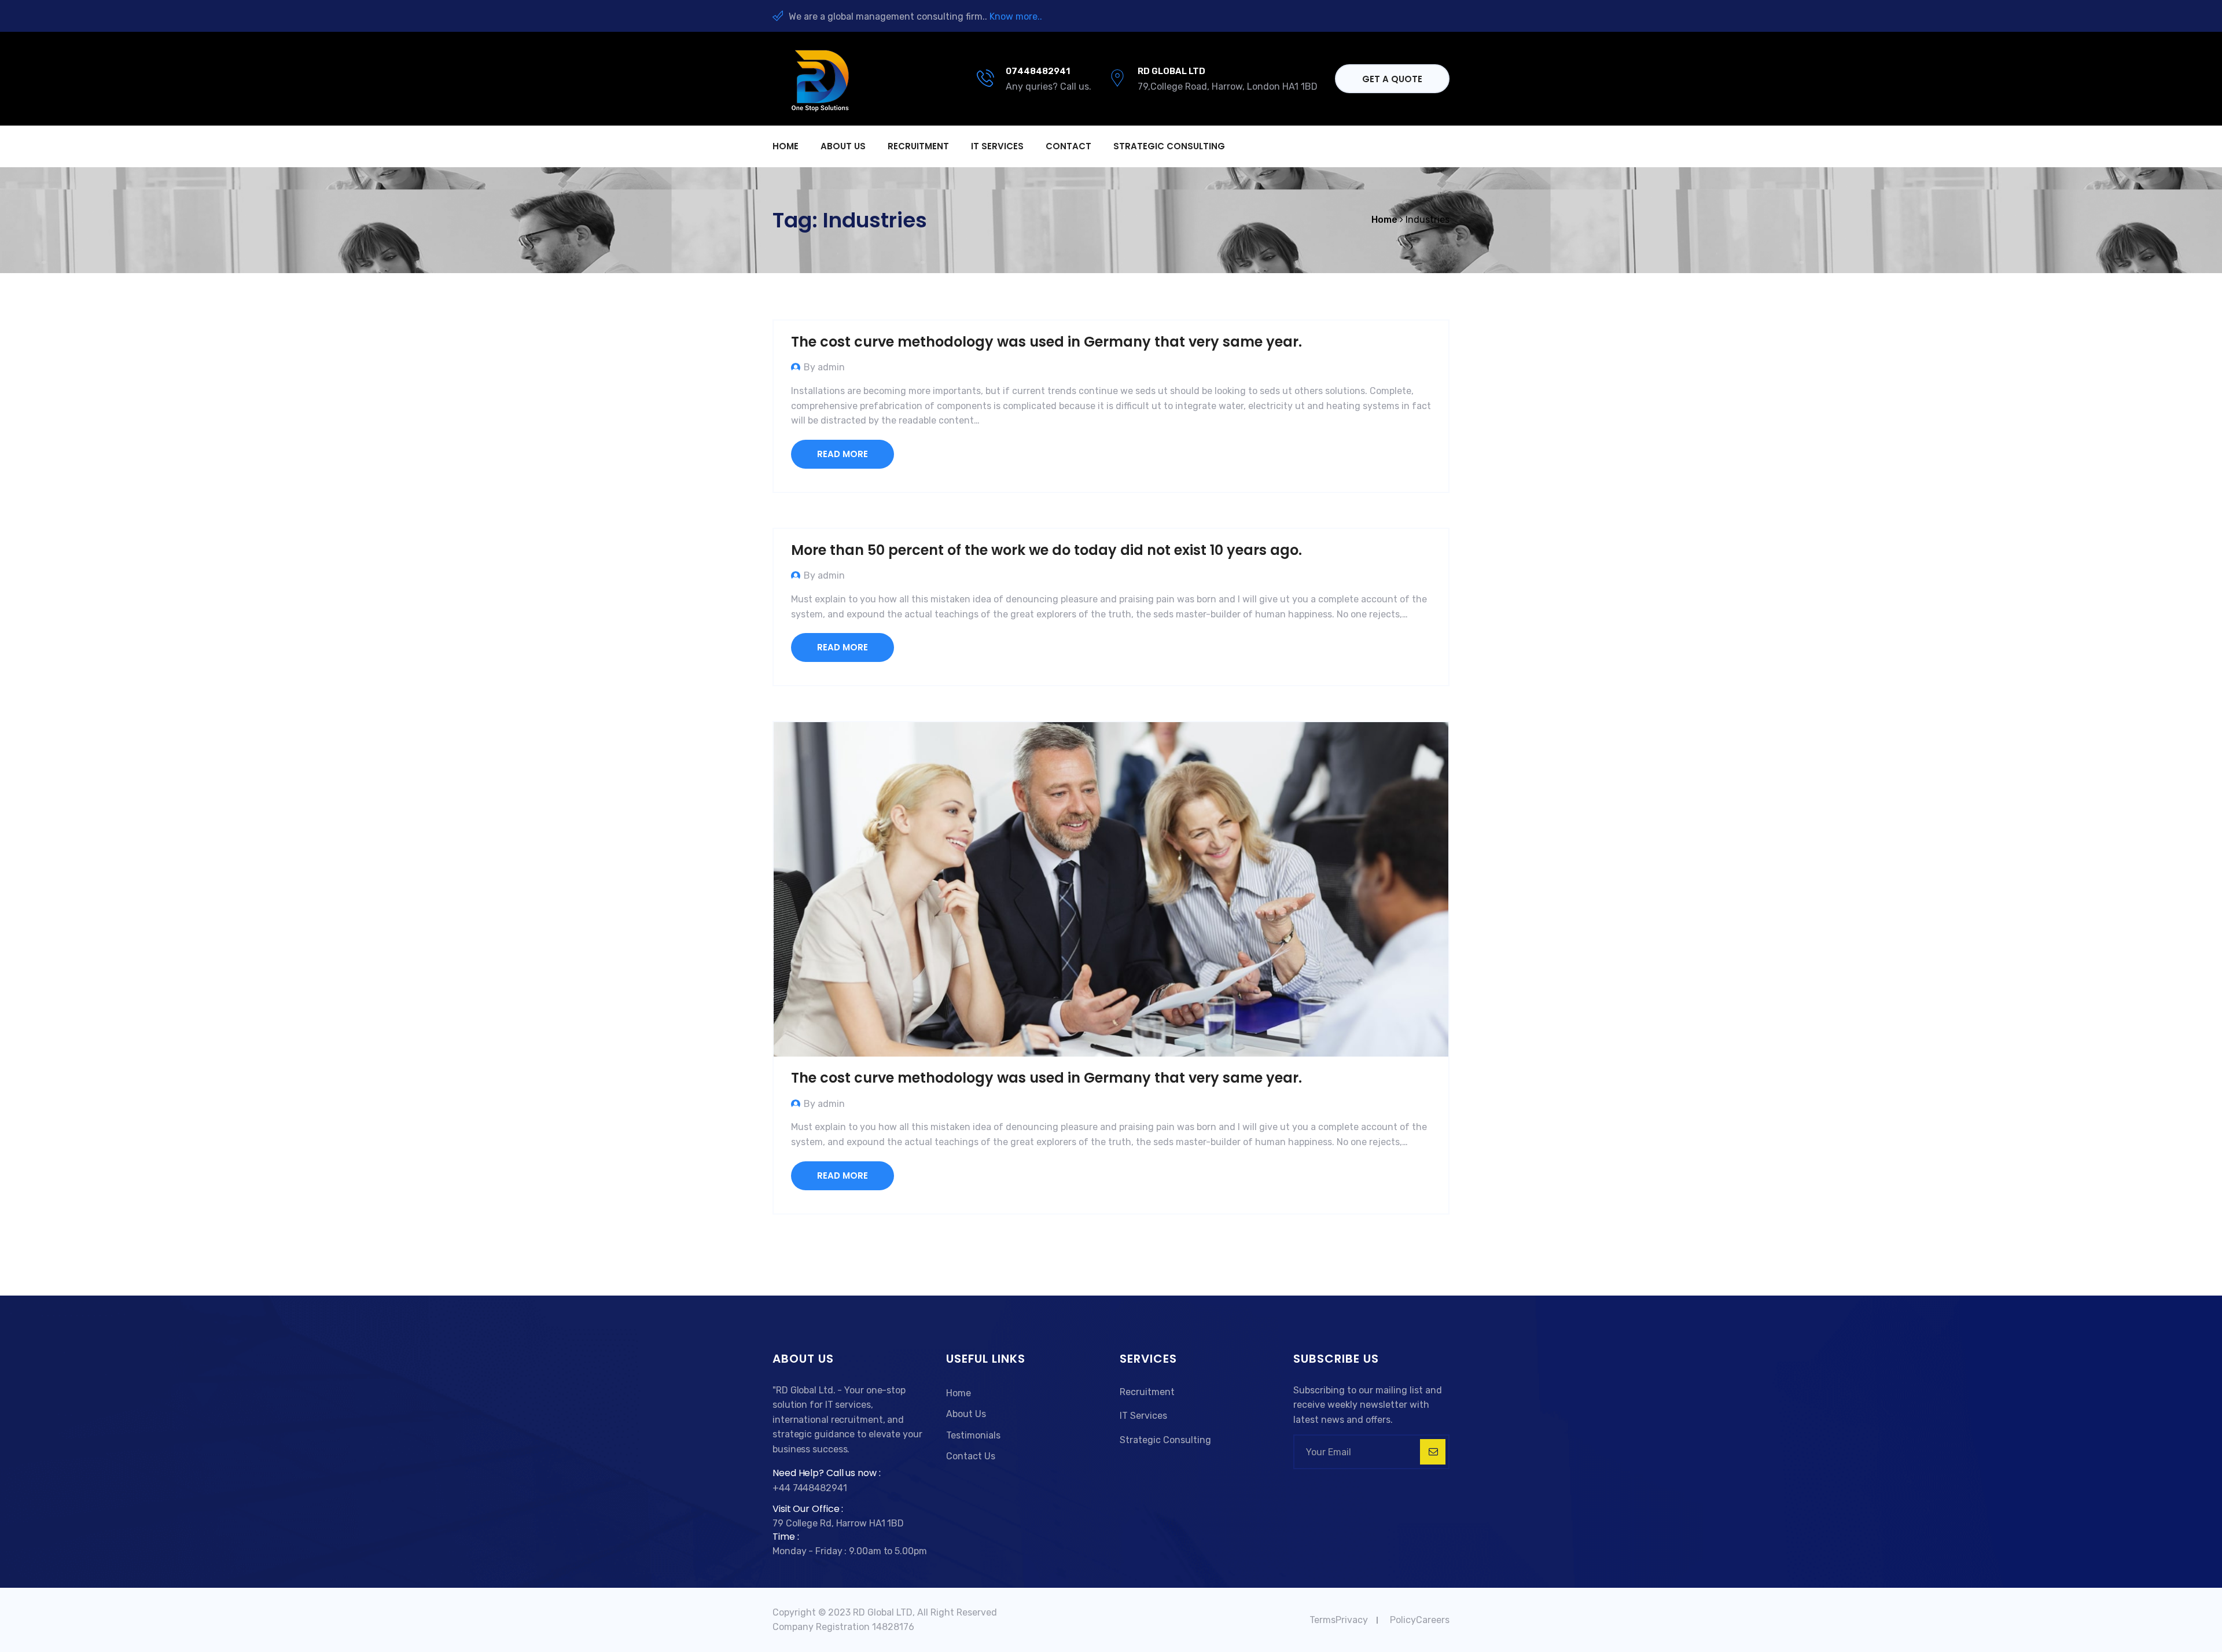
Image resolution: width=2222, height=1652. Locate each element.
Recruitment (918, 146)
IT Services (997, 146)
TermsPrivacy (1339, 1620)
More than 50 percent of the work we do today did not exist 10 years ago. (1046, 550)
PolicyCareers (1420, 1620)
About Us (966, 1414)
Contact (1068, 146)
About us (843, 146)
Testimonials (973, 1435)
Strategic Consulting (1169, 146)
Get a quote (1392, 79)
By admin (824, 367)
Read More (843, 454)
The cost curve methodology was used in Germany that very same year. (1046, 342)
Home (786, 146)
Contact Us (971, 1456)
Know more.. (1016, 16)
